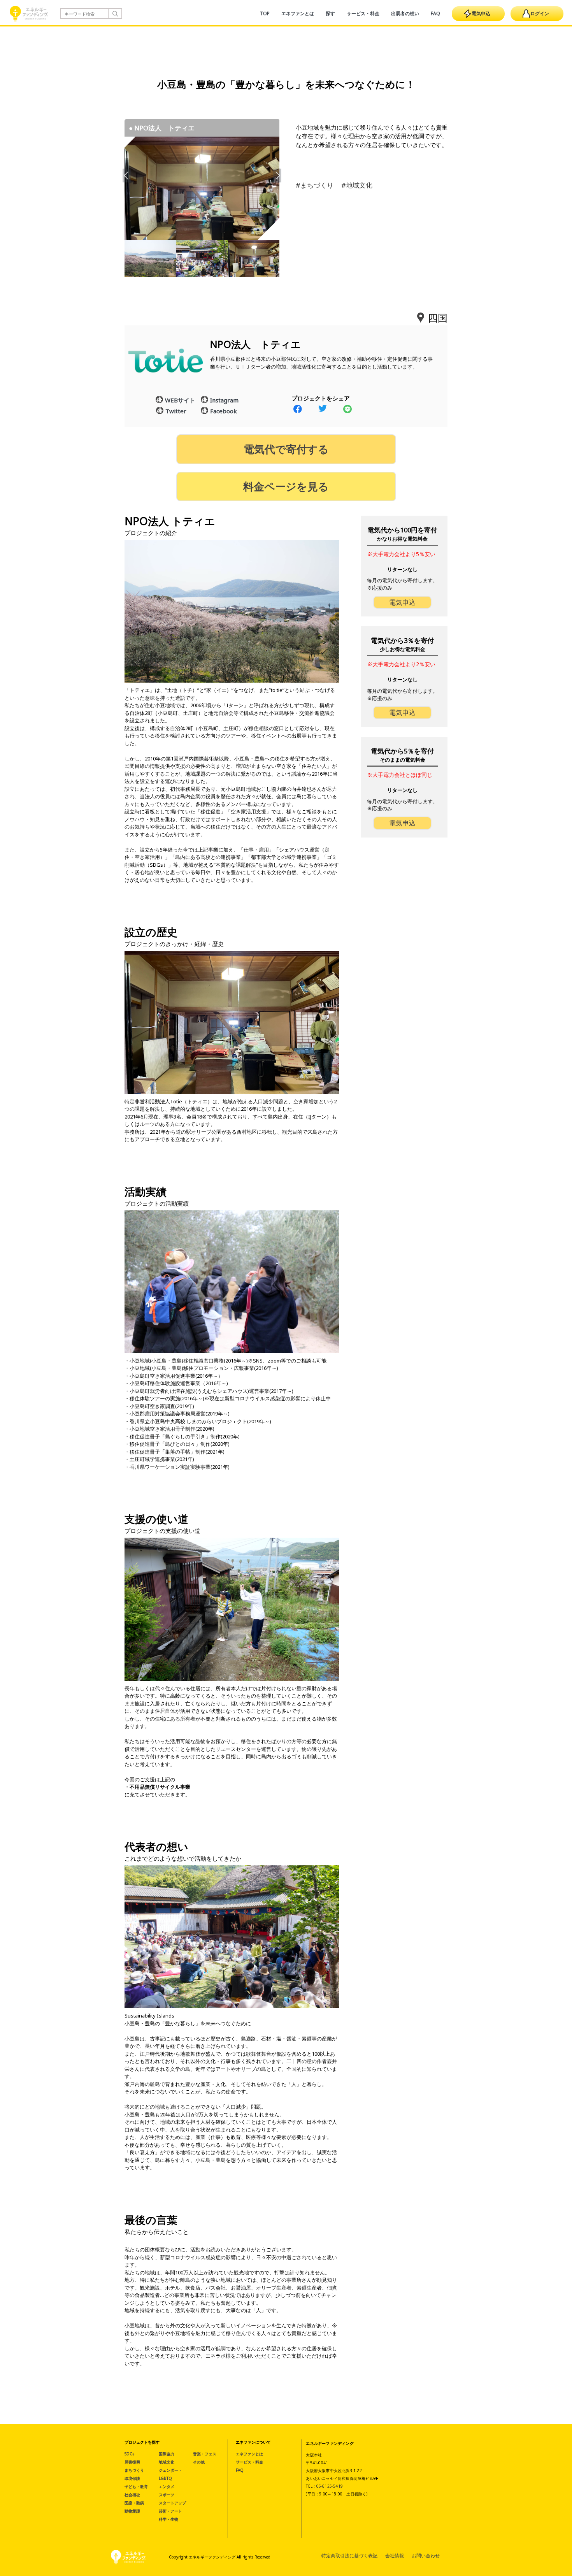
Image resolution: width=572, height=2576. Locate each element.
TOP (265, 13)
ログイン (540, 13)
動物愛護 (132, 2511)
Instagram (224, 400)
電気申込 (481, 13)
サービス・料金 (363, 13)
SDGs (129, 2454)
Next (277, 175)
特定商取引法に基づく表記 (349, 2556)
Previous (127, 175)
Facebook (224, 411)
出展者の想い (405, 13)
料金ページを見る (286, 486)
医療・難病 (134, 2503)
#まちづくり (315, 185)
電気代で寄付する (286, 449)
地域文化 (167, 2462)
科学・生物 (168, 2519)
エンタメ (167, 2486)
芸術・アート (170, 2511)
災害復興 (132, 2462)
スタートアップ (172, 2503)
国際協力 (167, 2454)
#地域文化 (357, 185)
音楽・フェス (205, 2454)
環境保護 (132, 2478)
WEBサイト (180, 400)
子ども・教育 (136, 2486)
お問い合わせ (426, 2556)
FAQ (435, 13)
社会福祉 (132, 2495)
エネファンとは (298, 13)
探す (330, 13)
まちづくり (134, 2470)
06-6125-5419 (330, 2486)
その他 (199, 2462)
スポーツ (167, 2495)
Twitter (176, 411)
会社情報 (395, 2556)
